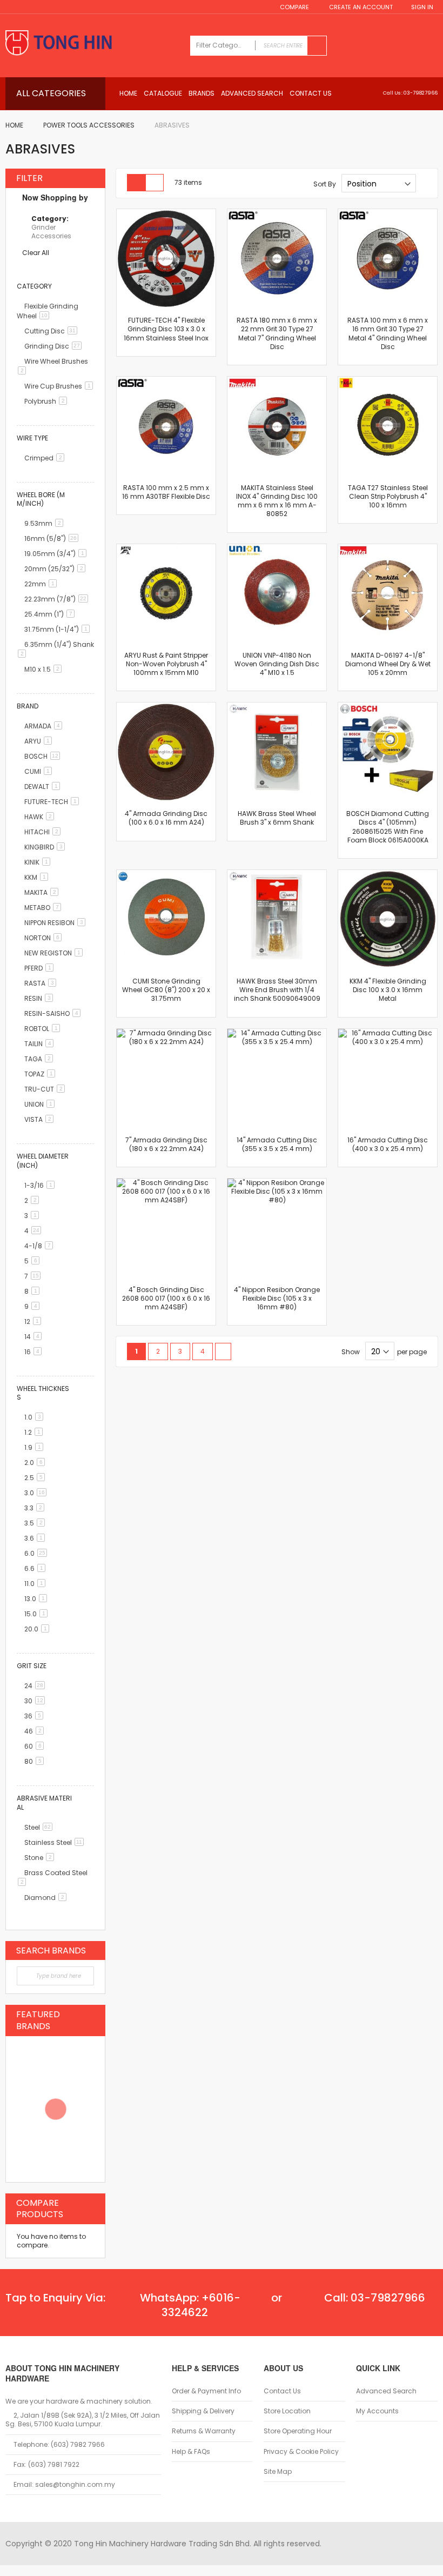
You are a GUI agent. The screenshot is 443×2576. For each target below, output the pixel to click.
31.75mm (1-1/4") (59, 629)
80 (36, 1761)
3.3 (36, 1508)
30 (36, 1701)
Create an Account (361, 7)
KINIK (39, 862)
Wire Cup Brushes (61, 386)
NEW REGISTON (55, 953)
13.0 (38, 1599)
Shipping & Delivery (203, 2411)
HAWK (41, 817)
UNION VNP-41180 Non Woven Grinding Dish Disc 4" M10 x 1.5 (277, 664)
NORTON (45, 938)
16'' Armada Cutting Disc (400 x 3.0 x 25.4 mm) (388, 1144)
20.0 (39, 1629)
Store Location (287, 2411)
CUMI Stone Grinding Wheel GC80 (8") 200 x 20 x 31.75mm (166, 990)
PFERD (41, 968)
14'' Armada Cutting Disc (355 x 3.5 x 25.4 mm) (277, 1144)
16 (35, 1352)
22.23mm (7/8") (58, 599)
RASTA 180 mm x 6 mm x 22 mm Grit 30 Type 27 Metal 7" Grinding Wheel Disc (277, 333)
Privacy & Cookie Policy (301, 2452)
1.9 (36, 1447)
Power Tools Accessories (89, 125)
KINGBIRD (46, 847)
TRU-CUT (46, 1089)
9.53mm (46, 523)
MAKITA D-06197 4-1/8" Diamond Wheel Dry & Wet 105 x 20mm (388, 664)
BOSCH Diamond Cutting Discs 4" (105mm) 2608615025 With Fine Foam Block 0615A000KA (388, 827)
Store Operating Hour (298, 2431)
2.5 (36, 1478)
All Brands (91, 1950)
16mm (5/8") (53, 538)
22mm (42, 584)
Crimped (46, 458)
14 (35, 1337)
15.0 (38, 1614)
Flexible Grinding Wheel (48, 311)
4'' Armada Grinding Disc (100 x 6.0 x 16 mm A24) (166, 818)
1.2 (35, 1432)
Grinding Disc (55, 346)
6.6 (37, 1568)
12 (35, 1322)
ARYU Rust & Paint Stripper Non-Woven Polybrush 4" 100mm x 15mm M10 (166, 664)
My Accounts (377, 2411)
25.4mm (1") (51, 614)
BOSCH (44, 756)
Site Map (278, 2472)
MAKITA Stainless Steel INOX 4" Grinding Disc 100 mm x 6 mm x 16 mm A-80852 (277, 501)
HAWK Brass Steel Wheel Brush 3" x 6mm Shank (277, 818)
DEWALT (44, 787)
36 (36, 1716)
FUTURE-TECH (53, 802)
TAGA (41, 1059)
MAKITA (43, 892)
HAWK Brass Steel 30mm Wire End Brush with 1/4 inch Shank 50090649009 (277, 990)
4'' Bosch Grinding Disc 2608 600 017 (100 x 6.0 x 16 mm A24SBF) (166, 1298)
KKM (38, 877)
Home (14, 125)
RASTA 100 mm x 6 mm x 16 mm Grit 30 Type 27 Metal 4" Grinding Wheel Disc (388, 333)
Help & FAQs (191, 2452)
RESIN (41, 998)
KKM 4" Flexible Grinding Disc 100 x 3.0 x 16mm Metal (388, 990)
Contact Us (282, 2391)
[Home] (92, 44)
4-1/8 (41, 1246)
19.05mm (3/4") (57, 554)
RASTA (42, 983)
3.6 (36, 1538)
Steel (40, 1827)
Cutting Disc (53, 331)
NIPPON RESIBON (57, 923)
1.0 (36, 1417)
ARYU (40, 741)
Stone (41, 1858)
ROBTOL (44, 1029)
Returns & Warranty (204, 2431)
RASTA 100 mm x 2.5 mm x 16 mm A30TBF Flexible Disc (166, 492)
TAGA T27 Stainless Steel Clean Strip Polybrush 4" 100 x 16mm (388, 496)
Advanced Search (386, 2391)
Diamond (47, 1898)
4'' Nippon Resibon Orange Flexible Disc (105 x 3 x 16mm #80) (277, 1298)
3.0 (37, 1493)
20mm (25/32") (57, 569)
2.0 (36, 1463)
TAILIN (41, 1044)
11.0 (37, 1584)
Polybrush (48, 401)
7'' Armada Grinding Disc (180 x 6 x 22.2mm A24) (166, 1144)
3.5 (36, 1523)
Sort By (325, 184)
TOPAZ (42, 1074)
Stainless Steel (56, 1842)
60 (36, 1746)
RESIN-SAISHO (54, 1013)
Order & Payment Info (206, 2391)
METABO (45, 908)
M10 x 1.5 (45, 669)
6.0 (38, 1553)
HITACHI (44, 832)
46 (36, 1731)
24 (36, 1686)
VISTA (41, 1119)
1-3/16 (41, 1185)
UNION (41, 1104)
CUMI (40, 771)
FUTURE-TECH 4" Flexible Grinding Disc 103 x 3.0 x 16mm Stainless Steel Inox (166, 329)
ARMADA (45, 726)
